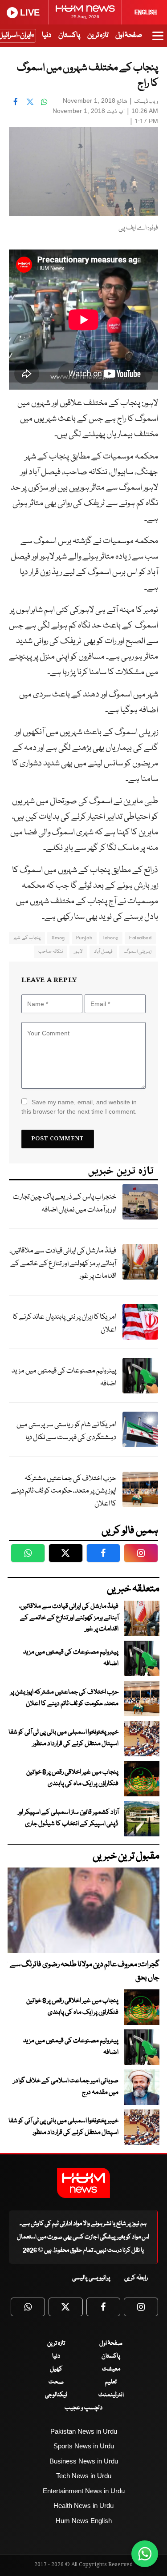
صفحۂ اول (129, 35)
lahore (111, 938)
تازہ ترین (98, 35)
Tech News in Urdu (84, 2476)
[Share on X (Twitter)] (30, 102)
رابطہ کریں (136, 2278)
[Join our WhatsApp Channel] (145, 2554)
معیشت (111, 2369)
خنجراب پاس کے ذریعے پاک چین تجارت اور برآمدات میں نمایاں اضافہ (65, 1203)
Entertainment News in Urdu (84, 2491)
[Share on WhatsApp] (44, 102)
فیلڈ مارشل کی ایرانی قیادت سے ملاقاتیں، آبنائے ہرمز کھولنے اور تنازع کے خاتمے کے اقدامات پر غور (63, 1264)
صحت (56, 2382)
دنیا (47, 35)
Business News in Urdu (84, 2461)
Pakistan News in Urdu (84, 2431)
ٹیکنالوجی (56, 2395)
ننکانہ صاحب (51, 952)
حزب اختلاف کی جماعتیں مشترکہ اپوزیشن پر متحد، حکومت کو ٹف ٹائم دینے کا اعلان (64, 1491)
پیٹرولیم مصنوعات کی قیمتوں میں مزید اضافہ (64, 1377)
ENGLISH (146, 12)
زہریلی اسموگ (138, 952)
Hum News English (84, 2521)
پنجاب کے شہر (27, 938)
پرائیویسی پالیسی (91, 2278)
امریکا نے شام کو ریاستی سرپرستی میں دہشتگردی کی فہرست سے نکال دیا (66, 1431)
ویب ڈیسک (146, 102)
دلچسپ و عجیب (83, 2408)
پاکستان (69, 35)
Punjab (84, 938)
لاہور (78, 952)
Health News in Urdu (83, 2506)
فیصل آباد (103, 952)
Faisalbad (140, 938)
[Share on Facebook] (16, 102)
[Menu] (158, 40)
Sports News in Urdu (84, 2446)
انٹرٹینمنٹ (111, 2395)
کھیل (56, 2369)
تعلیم (111, 2382)
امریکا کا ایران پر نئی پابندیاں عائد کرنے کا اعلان (64, 1324)
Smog (58, 938)
